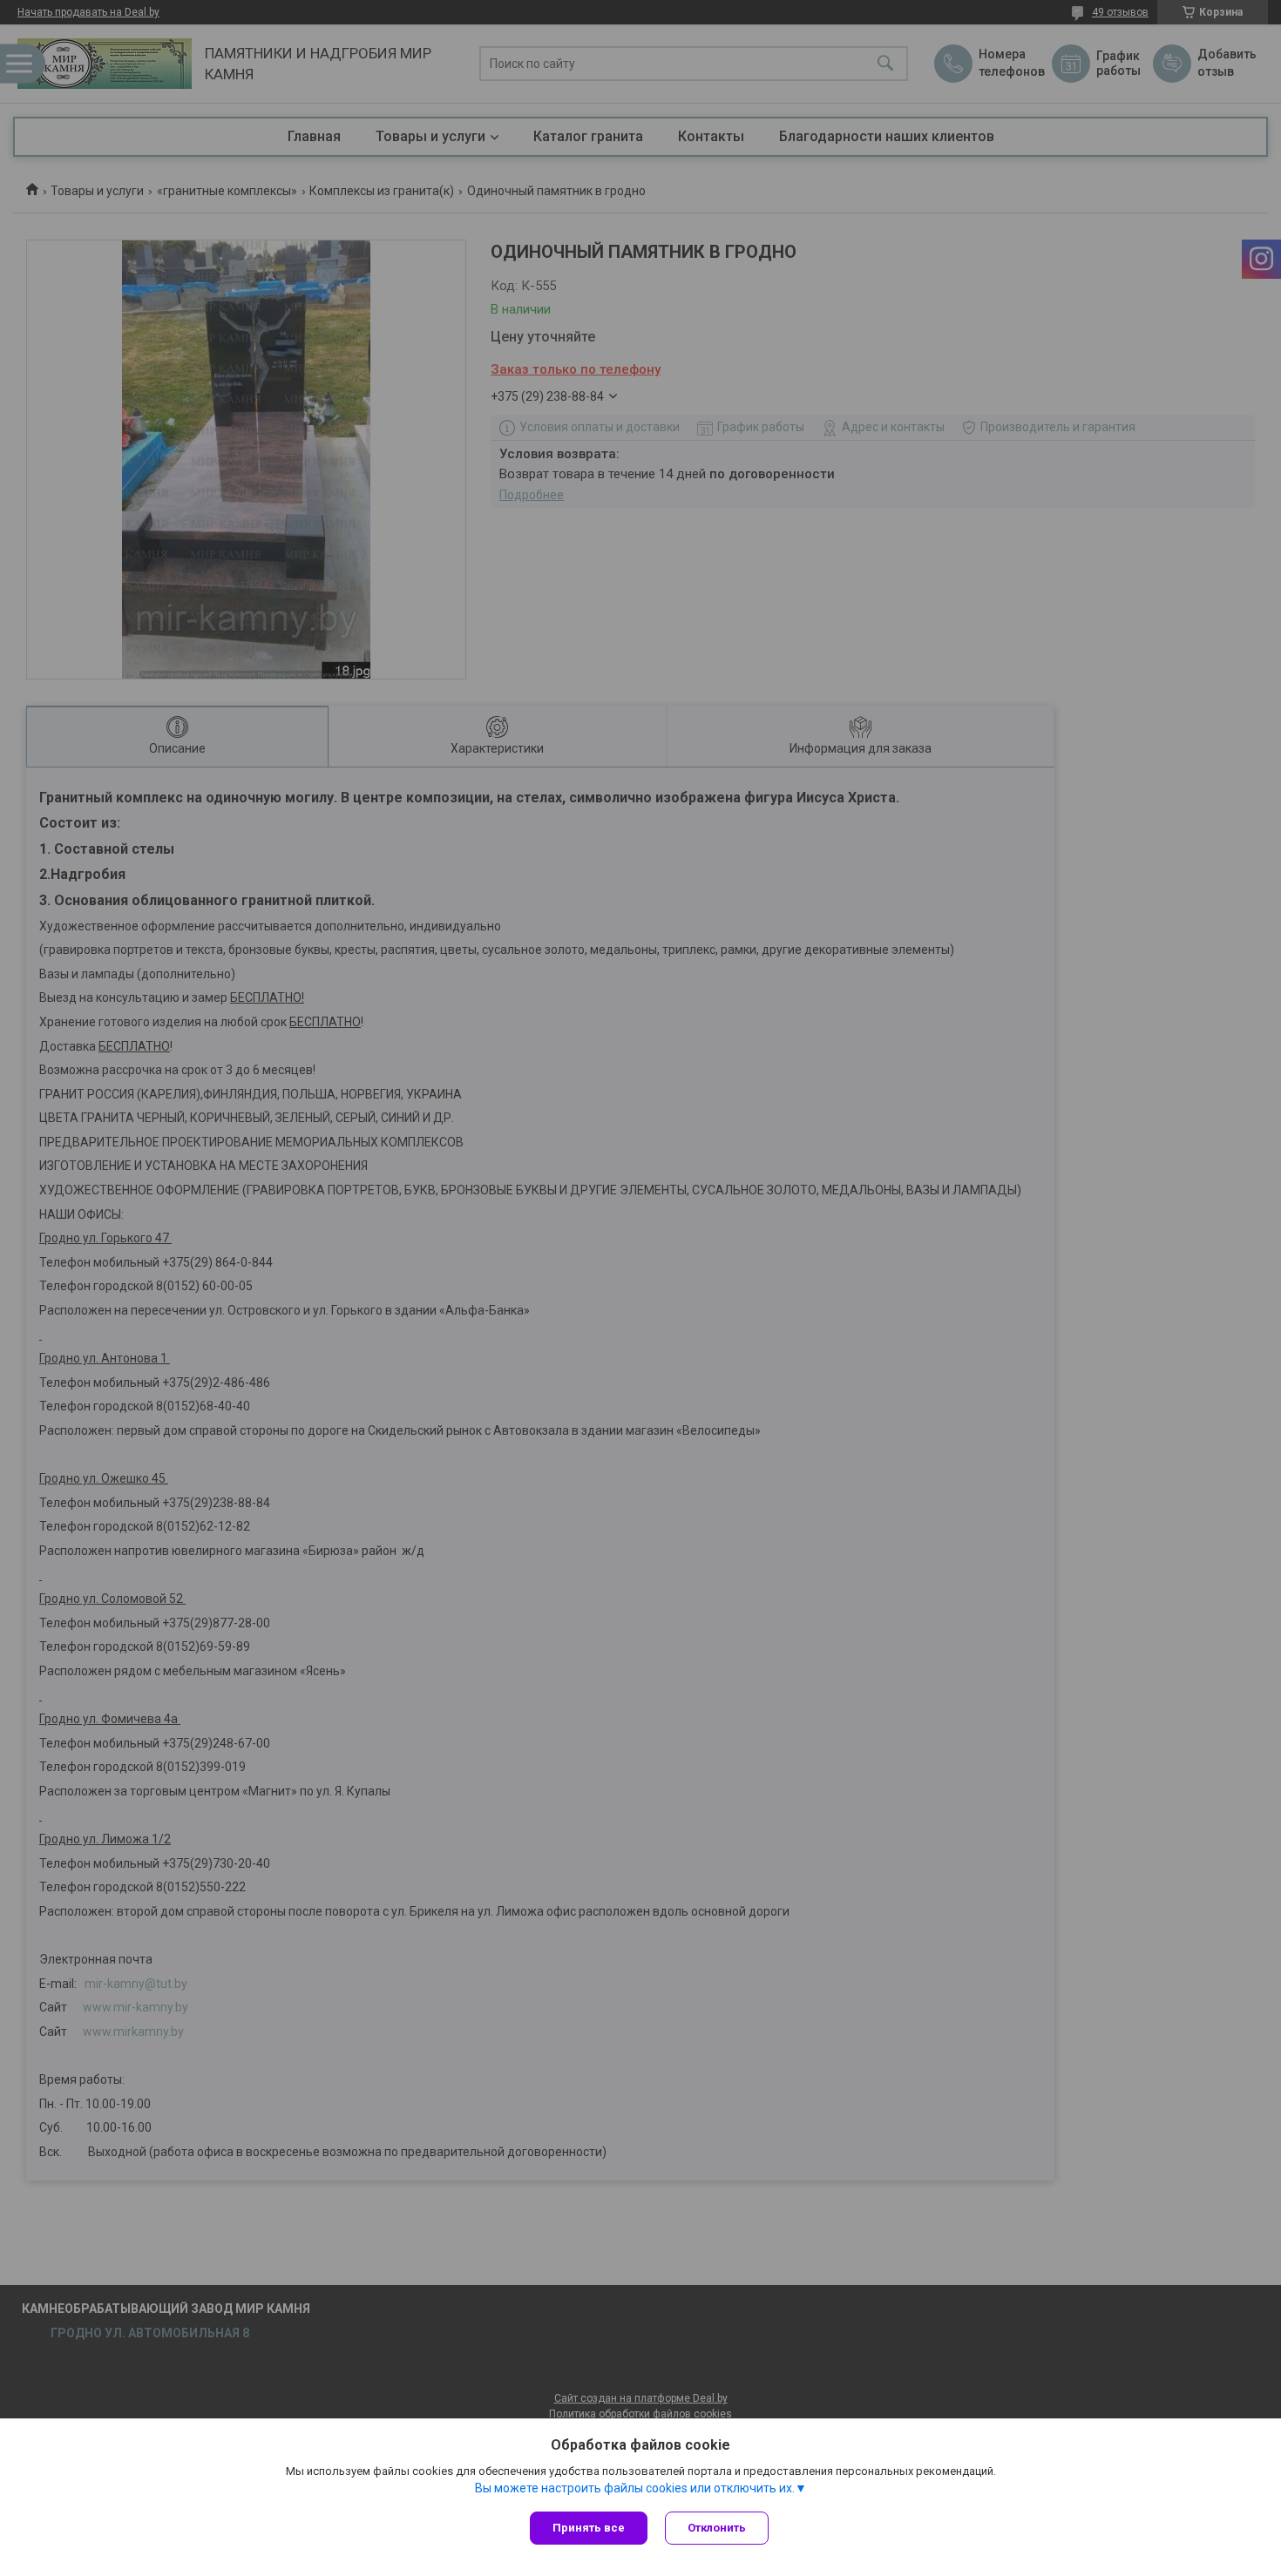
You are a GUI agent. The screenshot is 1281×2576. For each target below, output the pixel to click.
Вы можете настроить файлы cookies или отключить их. (635, 2488)
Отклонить (717, 2528)
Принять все (589, 2528)
